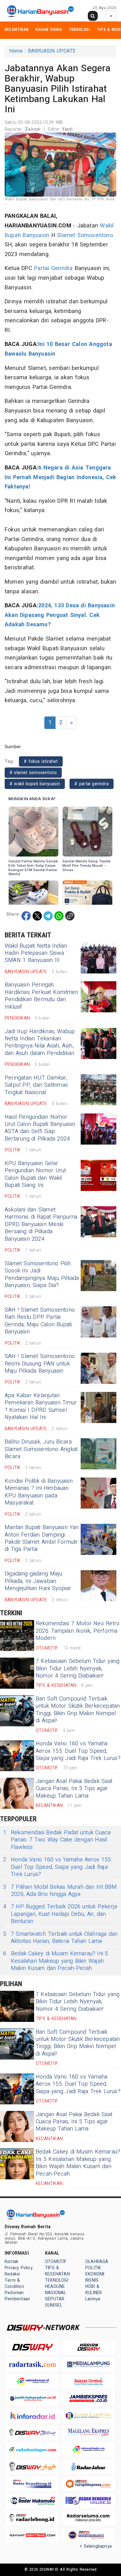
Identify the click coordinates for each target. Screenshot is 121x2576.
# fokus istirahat (41, 761)
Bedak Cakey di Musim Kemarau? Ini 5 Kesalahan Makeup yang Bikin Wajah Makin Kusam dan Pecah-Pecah (56, 1961)
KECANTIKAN (17, 29)
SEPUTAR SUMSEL (55, 2302)
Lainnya (93, 2299)
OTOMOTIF (56, 2262)
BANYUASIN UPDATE (52, 51)
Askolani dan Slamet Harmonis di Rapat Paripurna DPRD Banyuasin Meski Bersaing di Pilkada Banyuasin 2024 (41, 1224)
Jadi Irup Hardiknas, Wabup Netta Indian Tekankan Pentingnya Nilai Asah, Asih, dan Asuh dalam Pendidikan (40, 1042)
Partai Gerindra (53, 268)
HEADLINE (55, 2287)
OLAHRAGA (97, 2262)
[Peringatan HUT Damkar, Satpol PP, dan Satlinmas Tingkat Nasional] (99, 1090)
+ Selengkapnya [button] (96, 2546)
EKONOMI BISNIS (95, 2277)
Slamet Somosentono (85, 235)
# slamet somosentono (33, 773)
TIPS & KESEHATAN (57, 2271)
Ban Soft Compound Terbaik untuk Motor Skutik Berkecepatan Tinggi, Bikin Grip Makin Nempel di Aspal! (78, 1710)
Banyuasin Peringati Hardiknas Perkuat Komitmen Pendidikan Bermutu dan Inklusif (41, 996)
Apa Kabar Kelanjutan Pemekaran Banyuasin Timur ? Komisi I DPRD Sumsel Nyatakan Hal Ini (41, 1406)
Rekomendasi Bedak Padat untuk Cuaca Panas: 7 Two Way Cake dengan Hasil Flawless (57, 1840)
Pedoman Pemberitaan (17, 2296)
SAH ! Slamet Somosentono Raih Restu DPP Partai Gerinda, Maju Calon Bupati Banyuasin (40, 1321)
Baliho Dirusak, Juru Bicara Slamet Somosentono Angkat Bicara (41, 1449)
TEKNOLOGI (79, 29)
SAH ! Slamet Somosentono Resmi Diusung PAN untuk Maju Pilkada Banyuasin (40, 1364)
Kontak (11, 2262)
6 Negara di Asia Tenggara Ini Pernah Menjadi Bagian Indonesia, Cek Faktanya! (60, 477)
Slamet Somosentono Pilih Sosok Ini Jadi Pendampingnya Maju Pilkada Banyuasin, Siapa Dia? (42, 1274)
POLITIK (93, 2268)
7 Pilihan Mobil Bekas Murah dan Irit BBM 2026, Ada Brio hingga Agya (60, 1891)
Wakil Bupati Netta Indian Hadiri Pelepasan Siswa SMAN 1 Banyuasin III (36, 953)
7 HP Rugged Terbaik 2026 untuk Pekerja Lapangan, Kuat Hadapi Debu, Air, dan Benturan (60, 1914)
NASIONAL (56, 2293)
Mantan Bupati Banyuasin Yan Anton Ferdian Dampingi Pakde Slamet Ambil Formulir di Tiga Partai (42, 1538)
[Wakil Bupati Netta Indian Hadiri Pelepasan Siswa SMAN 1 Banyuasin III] (99, 958)
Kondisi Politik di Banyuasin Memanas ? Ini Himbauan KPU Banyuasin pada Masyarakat (39, 1492)
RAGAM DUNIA (49, 29)
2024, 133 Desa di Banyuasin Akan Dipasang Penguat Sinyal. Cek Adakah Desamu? (60, 615)
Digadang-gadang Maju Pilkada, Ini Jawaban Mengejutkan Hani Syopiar (38, 1581)
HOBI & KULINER (94, 2290)
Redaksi (12, 2274)
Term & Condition (14, 2283)
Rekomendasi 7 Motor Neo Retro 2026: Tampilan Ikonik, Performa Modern (78, 1631)
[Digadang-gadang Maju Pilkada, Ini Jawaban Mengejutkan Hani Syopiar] (99, 1586)
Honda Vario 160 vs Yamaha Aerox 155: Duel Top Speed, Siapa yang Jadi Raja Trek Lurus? (78, 1751)
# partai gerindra (92, 784)
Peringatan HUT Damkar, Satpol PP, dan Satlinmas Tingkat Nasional (36, 1085)
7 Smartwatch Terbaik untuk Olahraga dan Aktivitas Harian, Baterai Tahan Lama (60, 1938)
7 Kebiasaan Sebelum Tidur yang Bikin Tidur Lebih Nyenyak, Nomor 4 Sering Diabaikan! (78, 1668)
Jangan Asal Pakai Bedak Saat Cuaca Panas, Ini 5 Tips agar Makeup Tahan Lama (74, 1789)
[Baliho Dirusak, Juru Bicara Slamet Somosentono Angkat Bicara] (99, 1454)
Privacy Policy (19, 2268)
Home (16, 51)
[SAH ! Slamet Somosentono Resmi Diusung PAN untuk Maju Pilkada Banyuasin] (99, 1368)
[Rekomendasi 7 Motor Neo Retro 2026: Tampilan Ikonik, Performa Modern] (17, 1636)
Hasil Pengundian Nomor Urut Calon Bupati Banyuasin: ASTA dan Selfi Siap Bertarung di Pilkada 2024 (40, 1128)
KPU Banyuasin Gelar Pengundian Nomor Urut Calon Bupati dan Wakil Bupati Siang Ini (35, 1174)
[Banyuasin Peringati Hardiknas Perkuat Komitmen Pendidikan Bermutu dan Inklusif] (99, 997)
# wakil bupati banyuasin (35, 784)
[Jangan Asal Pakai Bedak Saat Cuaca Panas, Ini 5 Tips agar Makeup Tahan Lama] (17, 1793)
